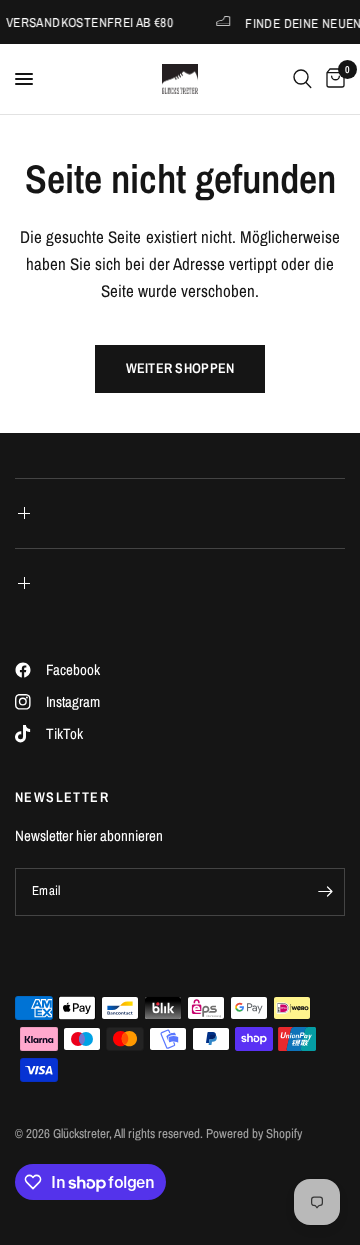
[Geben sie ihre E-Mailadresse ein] (325, 892)
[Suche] (302, 79)
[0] (332, 79)
